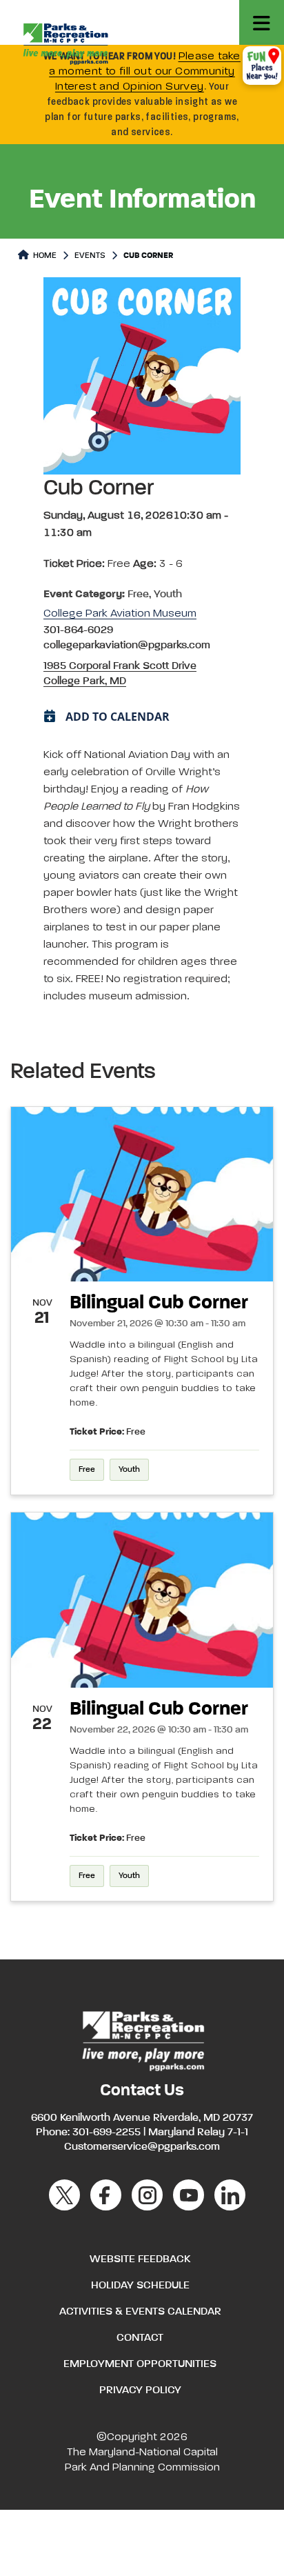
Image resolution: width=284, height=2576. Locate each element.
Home (44, 256)
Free (87, 1470)
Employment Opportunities (140, 2364)
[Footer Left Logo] (142, 2039)
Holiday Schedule (140, 2286)
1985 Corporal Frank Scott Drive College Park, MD (120, 674)
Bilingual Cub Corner (159, 1303)
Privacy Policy (140, 2390)
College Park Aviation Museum (120, 614)
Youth (129, 1470)
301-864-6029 (78, 630)
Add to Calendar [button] (118, 717)
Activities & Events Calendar (140, 2312)
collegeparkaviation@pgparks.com (127, 646)
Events (90, 256)
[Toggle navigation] (262, 22)
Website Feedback (140, 2259)
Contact (140, 2338)
